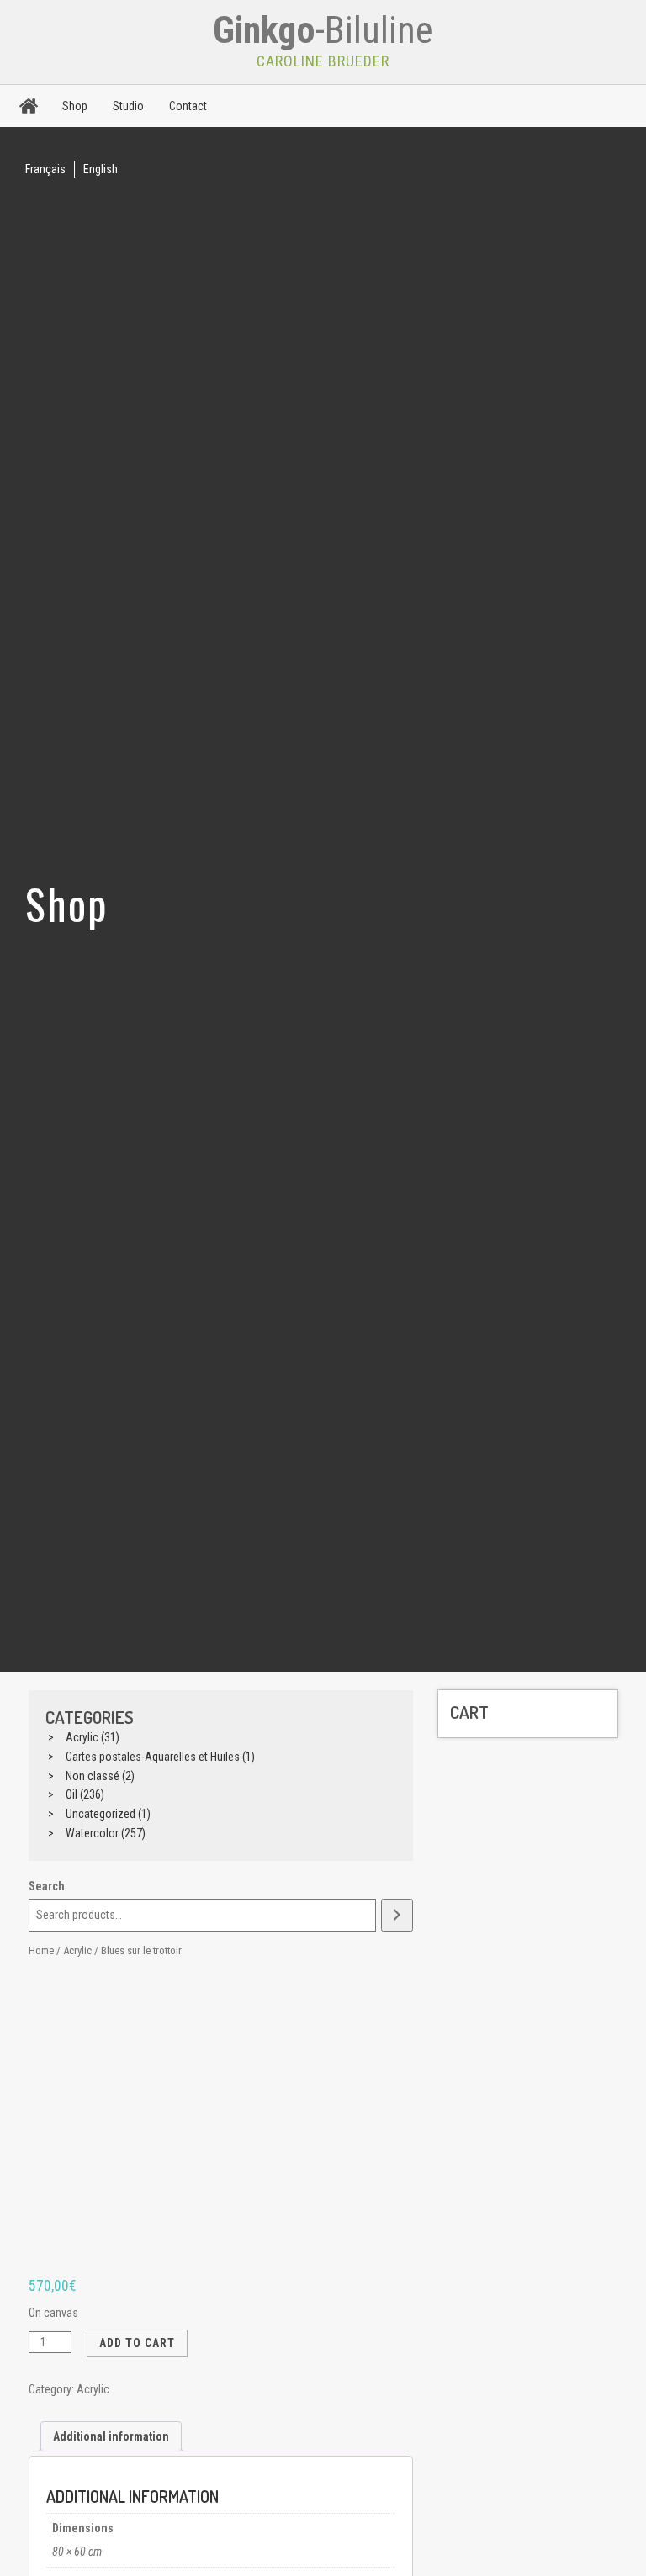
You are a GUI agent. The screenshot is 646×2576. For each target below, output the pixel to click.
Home (41, 1951)
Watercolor (92, 1833)
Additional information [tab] (111, 2436)
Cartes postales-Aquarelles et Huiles (153, 1757)
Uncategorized (101, 1814)
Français (45, 169)
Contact (188, 106)
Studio (128, 106)
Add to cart (137, 2343)
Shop (75, 106)
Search (47, 1886)
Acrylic (82, 1737)
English (101, 169)
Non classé (93, 1776)
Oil (71, 1794)
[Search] (397, 1915)
